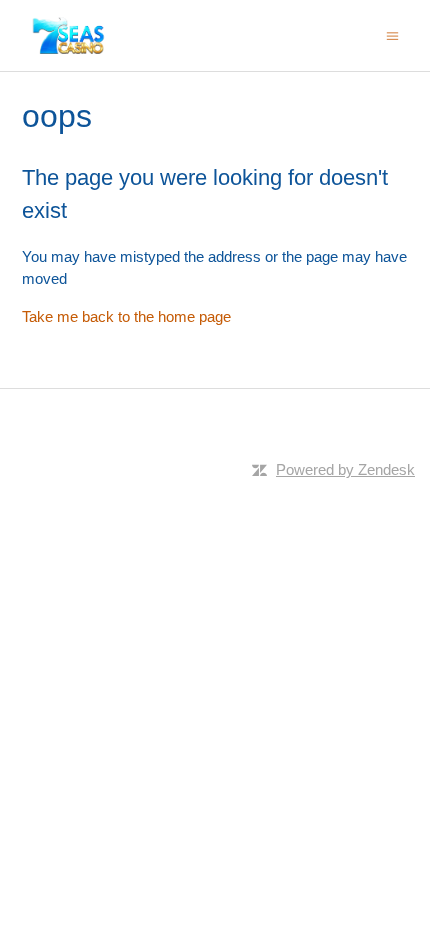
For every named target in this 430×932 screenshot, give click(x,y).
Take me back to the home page (126, 316)
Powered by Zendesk (345, 469)
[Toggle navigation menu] (392, 34)
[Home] (69, 35)
